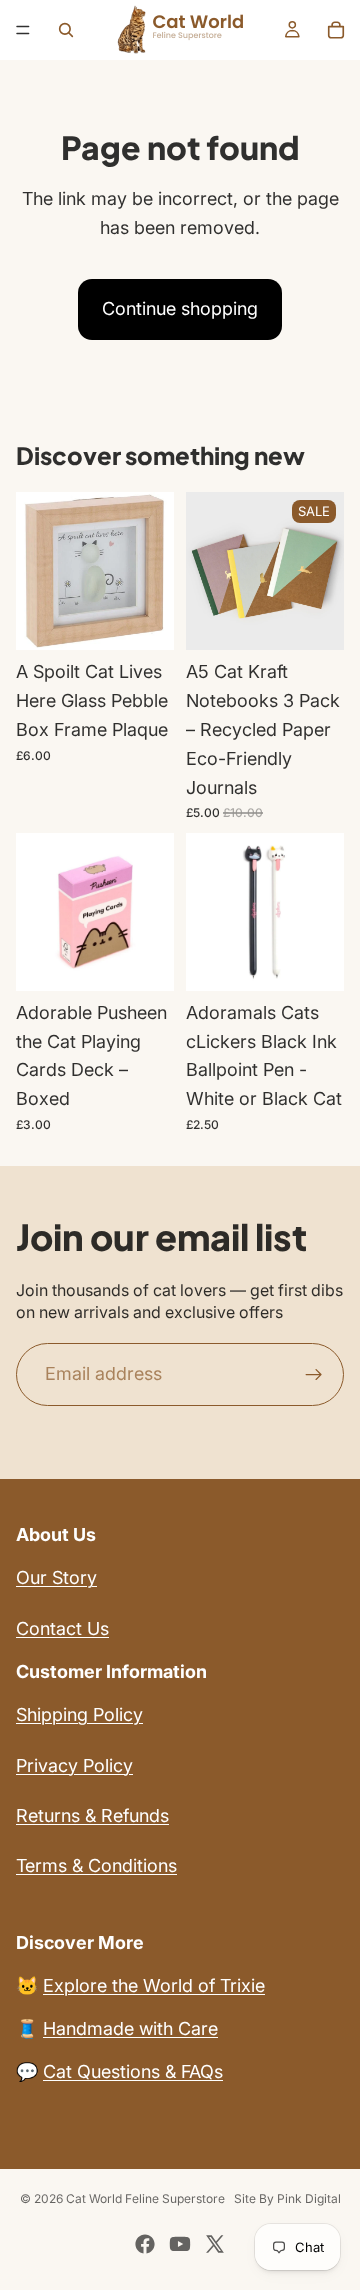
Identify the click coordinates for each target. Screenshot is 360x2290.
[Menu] (23, 30)
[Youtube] (180, 2244)
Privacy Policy (74, 1765)
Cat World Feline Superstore (145, 2198)
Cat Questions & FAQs (133, 2071)
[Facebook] (145, 2244)
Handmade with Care (130, 2028)
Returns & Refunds (92, 1815)
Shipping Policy (79, 1714)
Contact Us (62, 1628)
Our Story (56, 1577)
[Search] (66, 30)
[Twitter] (215, 2244)
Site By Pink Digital (287, 2198)
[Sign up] (314, 1375)
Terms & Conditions (96, 1865)
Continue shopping (180, 308)
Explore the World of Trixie (154, 1985)
